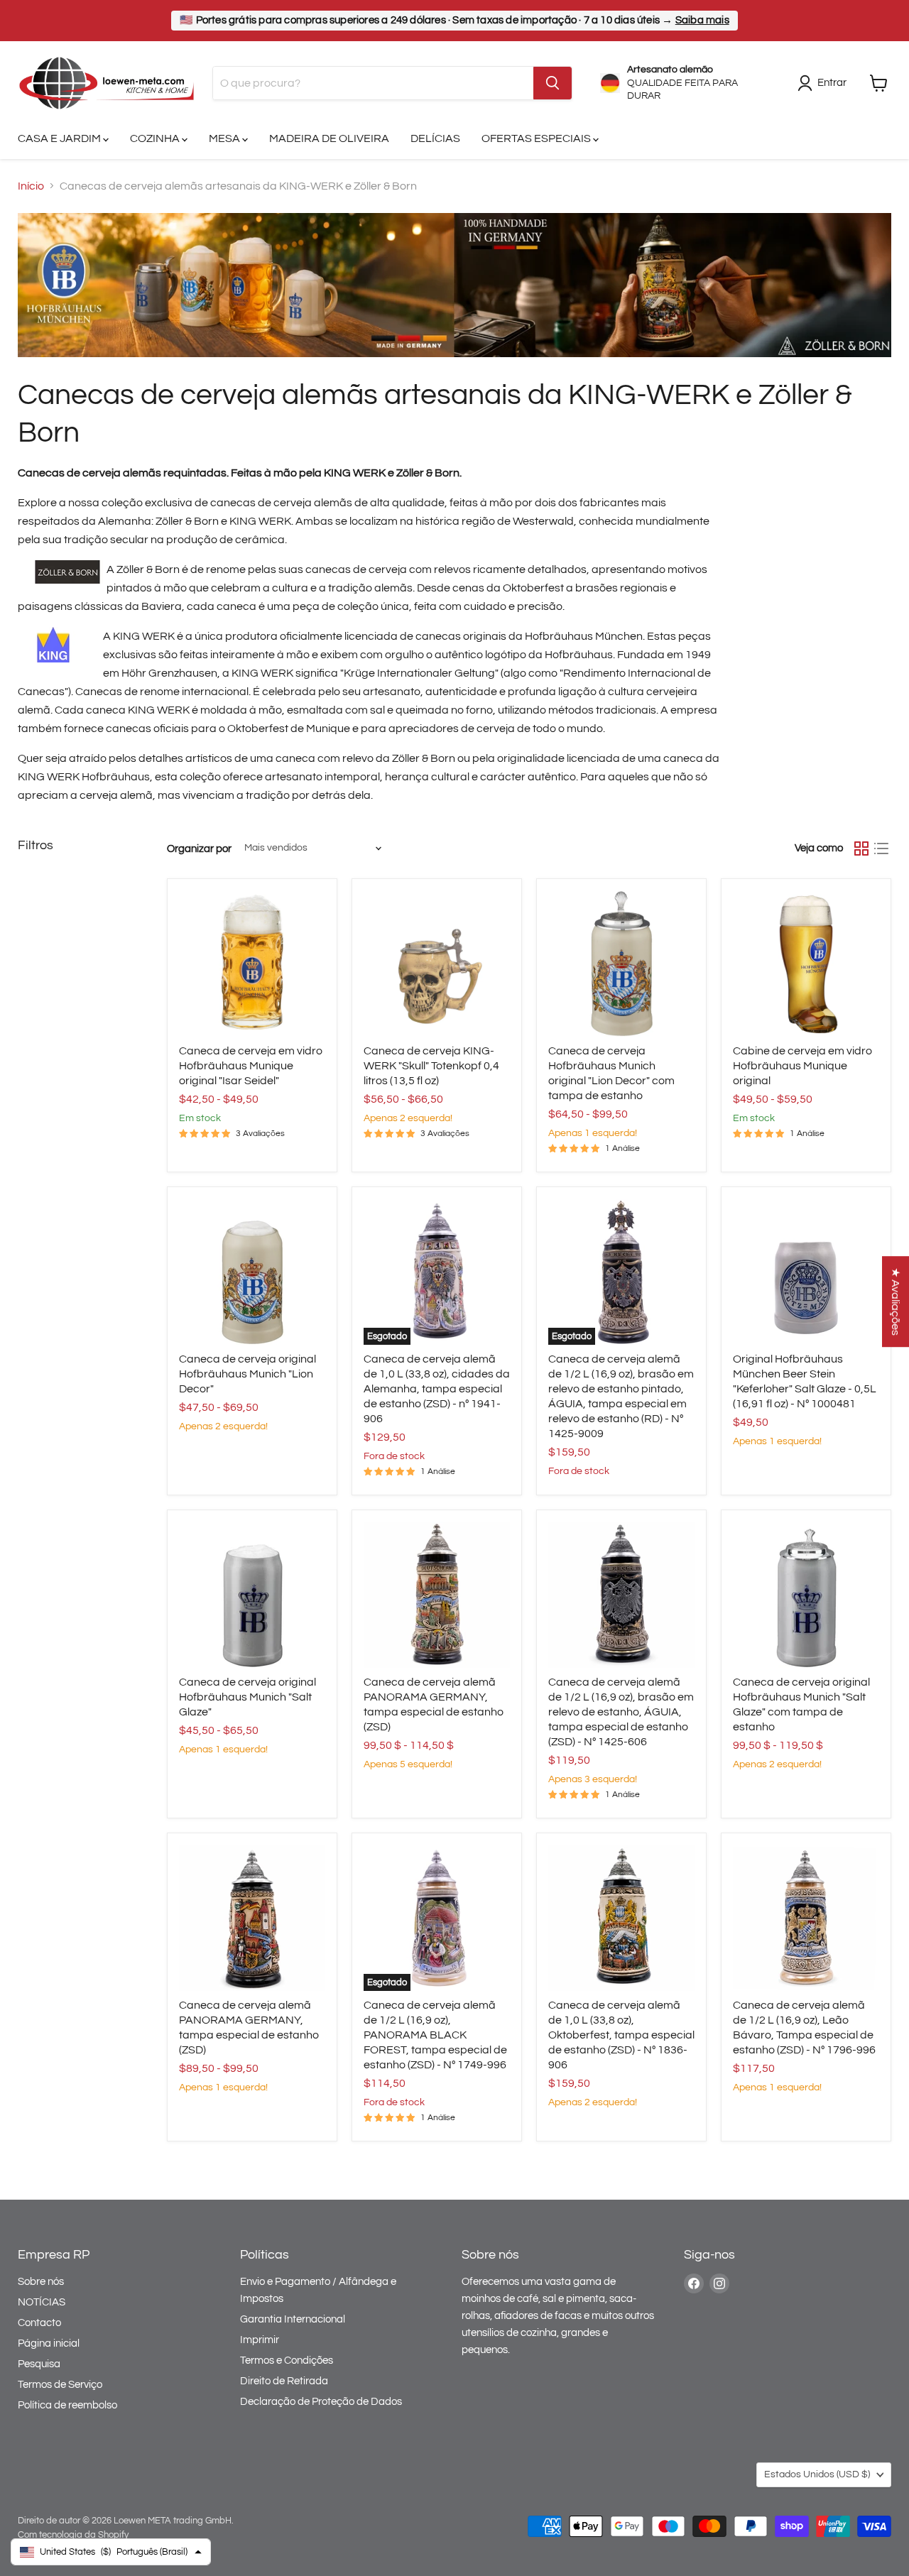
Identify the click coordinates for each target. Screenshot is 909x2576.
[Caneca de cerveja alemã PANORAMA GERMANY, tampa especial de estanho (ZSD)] (437, 1595)
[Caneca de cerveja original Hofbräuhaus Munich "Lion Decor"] (252, 1272)
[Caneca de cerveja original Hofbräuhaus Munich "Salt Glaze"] (252, 1595)
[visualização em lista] (881, 848)
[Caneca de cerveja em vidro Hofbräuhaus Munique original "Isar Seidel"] (252, 964)
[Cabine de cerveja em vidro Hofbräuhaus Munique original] (806, 964)
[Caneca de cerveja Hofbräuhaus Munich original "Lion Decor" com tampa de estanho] (621, 964)
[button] (896, 1301)
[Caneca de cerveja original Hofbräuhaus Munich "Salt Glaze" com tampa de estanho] (806, 1595)
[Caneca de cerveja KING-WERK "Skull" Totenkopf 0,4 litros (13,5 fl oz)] (437, 964)
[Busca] (553, 83)
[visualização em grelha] (861, 848)
